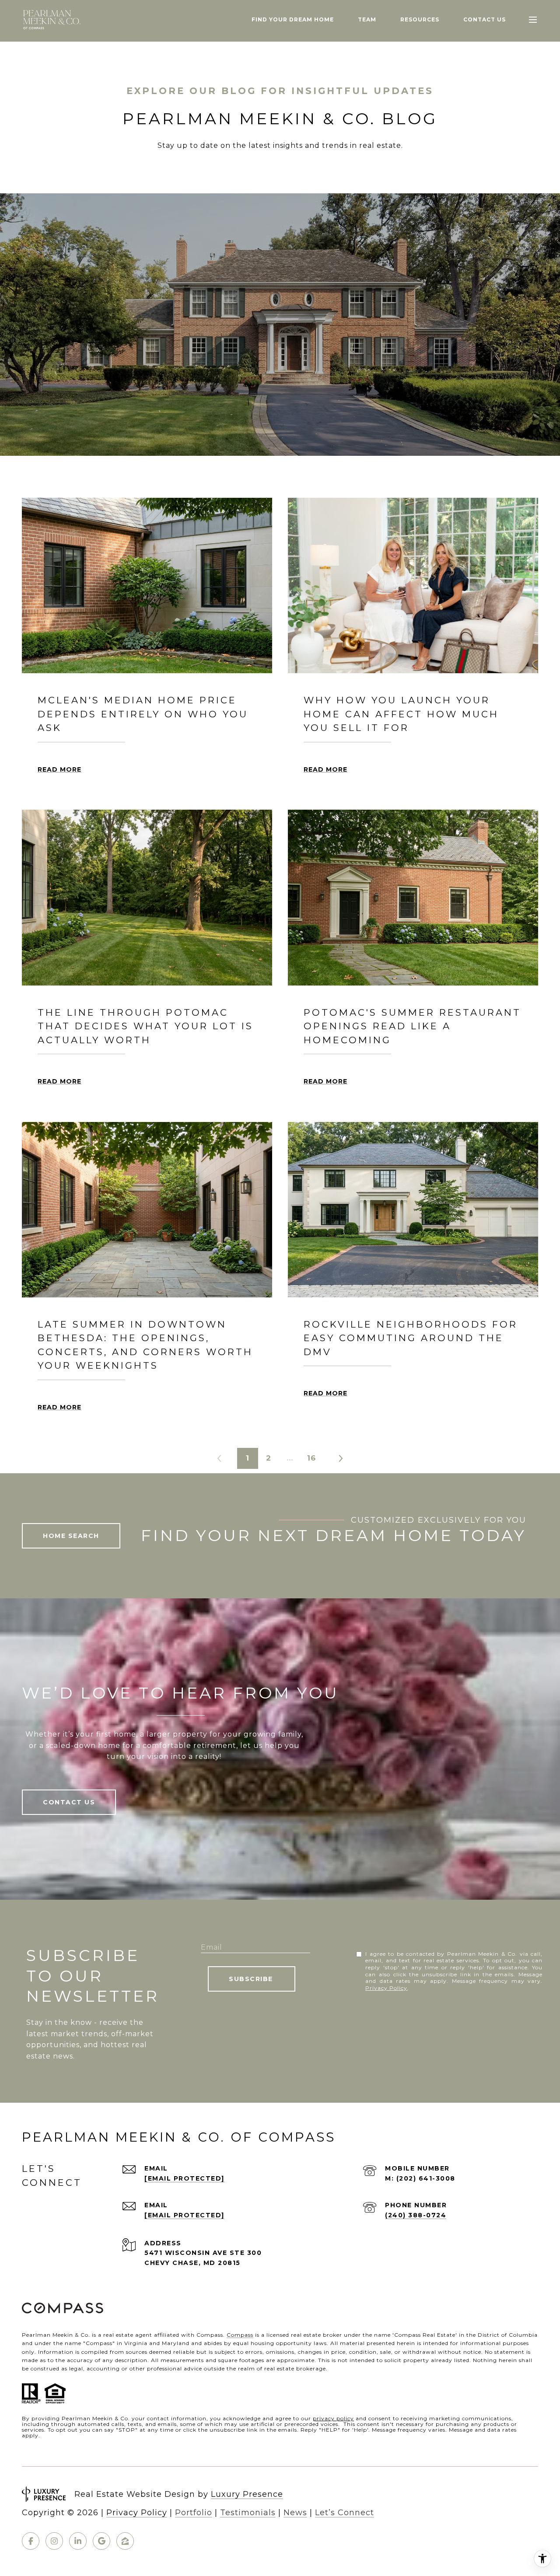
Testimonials (248, 2513)
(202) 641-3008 (426, 2178)
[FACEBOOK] (31, 2541)
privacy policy (333, 2418)
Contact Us (69, 1802)
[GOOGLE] (101, 2541)
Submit (252, 1979)
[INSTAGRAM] (54, 2541)
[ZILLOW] (125, 2541)
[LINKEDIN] (78, 2541)
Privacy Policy (386, 1988)
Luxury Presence (247, 2494)
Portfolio (194, 2513)
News (295, 2513)
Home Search (71, 1536)
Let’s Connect (345, 2513)
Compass (240, 2335)
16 (311, 1458)
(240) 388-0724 (416, 2215)
